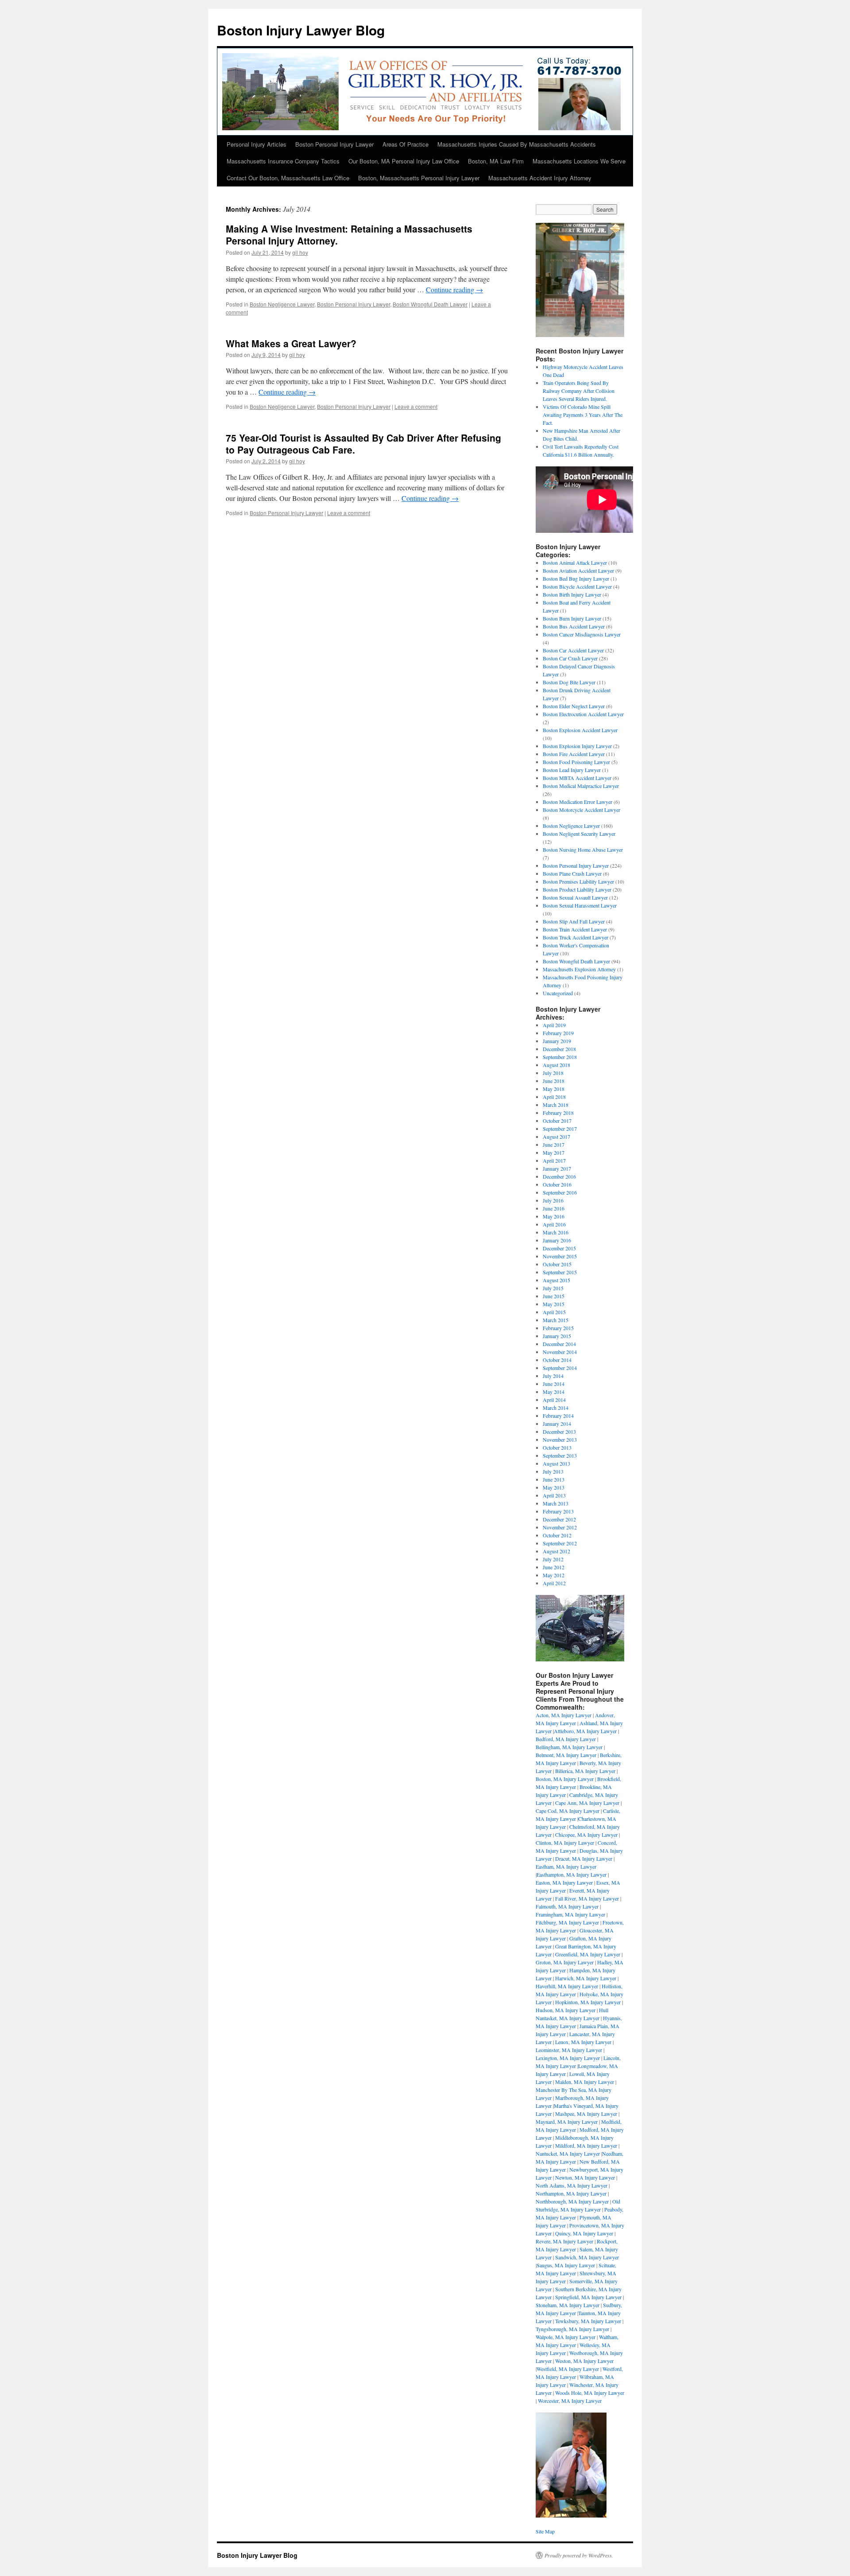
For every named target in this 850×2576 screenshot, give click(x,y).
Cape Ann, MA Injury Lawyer (587, 1803)
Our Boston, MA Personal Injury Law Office (404, 161)
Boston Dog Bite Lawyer (569, 682)
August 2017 (556, 1137)
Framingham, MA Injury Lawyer (570, 1914)
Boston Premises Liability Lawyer (578, 881)
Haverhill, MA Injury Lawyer (567, 1986)
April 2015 (554, 1312)
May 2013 (554, 1487)
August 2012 (556, 1551)
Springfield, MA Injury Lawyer (588, 2297)
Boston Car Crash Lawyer (570, 658)
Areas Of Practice (406, 144)
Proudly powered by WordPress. (579, 2555)
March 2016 (556, 1232)
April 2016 (554, 1224)
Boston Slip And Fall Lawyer (574, 921)
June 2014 (554, 1384)
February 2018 (558, 1113)
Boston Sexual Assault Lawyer (575, 897)
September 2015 (560, 1272)
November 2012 (560, 1527)
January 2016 (557, 1240)
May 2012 (554, 1575)
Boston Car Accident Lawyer (573, 650)
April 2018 (554, 1097)
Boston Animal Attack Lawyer (575, 563)
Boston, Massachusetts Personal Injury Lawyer (419, 178)
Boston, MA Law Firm (496, 161)
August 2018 (556, 1065)
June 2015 (554, 1296)
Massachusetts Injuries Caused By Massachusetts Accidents (517, 144)
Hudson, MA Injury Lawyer (566, 2010)
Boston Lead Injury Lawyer (572, 770)
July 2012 (553, 1559)
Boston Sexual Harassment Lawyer (580, 905)
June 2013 (554, 1479)
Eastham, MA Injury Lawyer (566, 1866)
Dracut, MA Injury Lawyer (584, 1858)
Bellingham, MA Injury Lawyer (569, 1747)
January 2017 (557, 1168)
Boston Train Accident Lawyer (575, 929)
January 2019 (557, 1041)
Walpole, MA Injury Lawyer (566, 2337)
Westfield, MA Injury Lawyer (568, 2369)
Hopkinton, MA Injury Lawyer (588, 2002)
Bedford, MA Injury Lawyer (566, 1739)
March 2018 (556, 1105)
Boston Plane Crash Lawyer (572, 873)
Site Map (545, 2531)
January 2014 (557, 1424)
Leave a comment (416, 406)
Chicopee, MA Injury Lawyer (586, 1835)
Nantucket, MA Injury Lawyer (568, 2153)
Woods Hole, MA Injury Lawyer (590, 2393)
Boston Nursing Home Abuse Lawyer (583, 850)
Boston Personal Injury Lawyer (334, 144)
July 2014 (553, 1376)
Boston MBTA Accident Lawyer (577, 778)
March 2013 (556, 1503)
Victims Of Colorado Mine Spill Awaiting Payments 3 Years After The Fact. (583, 415)
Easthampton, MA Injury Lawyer (572, 1874)
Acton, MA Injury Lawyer (564, 1715)
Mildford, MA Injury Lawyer (586, 2145)
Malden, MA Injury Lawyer (585, 2082)
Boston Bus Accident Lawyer (574, 626)
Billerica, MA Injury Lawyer (585, 1771)
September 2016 (560, 1192)
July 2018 (553, 1073)
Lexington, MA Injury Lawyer (568, 2058)
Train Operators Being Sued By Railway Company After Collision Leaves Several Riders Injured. (579, 391)
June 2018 (554, 1081)
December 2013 (559, 1432)
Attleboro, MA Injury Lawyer (585, 1731)
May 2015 (554, 1304)
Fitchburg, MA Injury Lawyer (567, 1922)
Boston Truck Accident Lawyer (576, 937)
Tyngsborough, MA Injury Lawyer (572, 2329)
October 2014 (557, 1360)
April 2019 (554, 1025)
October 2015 (557, 1264)
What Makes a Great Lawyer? (291, 343)
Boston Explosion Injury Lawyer (577, 746)
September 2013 (560, 1455)
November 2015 (560, 1256)
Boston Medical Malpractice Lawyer (581, 786)
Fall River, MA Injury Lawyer (587, 1898)
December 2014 (559, 1344)
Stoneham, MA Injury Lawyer (568, 2305)
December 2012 (559, 1519)
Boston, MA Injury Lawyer (565, 1779)
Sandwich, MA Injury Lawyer (587, 2257)
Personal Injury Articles (257, 144)
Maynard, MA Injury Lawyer (567, 2122)
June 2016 (554, 1208)
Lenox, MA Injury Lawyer (583, 2042)
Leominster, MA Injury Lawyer (569, 2050)
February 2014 (558, 1416)
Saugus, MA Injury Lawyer (566, 2265)
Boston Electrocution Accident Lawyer (583, 714)
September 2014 (560, 1368)
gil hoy (300, 252)
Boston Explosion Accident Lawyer (580, 730)
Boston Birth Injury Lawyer (572, 594)
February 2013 (558, 1511)
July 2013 (553, 1471)
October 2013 (557, 1447)
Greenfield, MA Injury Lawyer (588, 1954)
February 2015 (558, 1328)
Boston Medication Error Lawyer (578, 802)
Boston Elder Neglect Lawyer (574, 706)
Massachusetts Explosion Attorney (579, 969)
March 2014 (556, 1408)
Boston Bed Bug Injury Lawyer (576, 578)
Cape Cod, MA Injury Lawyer (568, 1811)
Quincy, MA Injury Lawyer (584, 2233)
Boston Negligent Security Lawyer (579, 834)
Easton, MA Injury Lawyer (564, 1882)
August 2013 (556, 1463)
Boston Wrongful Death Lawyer (430, 304)
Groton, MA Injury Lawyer (565, 1962)
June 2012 (554, 1567)
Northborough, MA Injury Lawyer (572, 2201)
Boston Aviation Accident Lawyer (578, 570)
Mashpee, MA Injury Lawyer (586, 2114)
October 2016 (557, 1184)
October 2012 (557, 1535)
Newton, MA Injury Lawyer (585, 2177)
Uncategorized (558, 993)
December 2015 (559, 1248)
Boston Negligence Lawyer (282, 304)
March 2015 (556, 1320)
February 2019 (558, 1033)
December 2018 (559, 1049)
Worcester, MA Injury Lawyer (570, 2401)
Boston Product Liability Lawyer (577, 889)
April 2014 (554, 1400)
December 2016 (559, 1176)
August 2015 (556, 1280)
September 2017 (560, 1129)
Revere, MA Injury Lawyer (564, 2241)
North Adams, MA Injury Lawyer (572, 2185)
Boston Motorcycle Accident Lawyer (581, 810)
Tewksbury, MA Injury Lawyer (588, 2321)
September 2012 (560, 1543)
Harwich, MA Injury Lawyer (586, 1978)
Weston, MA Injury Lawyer (584, 2361)
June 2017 (554, 1144)
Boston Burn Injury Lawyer (572, 618)
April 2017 (554, 1160)
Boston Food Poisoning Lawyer (576, 762)
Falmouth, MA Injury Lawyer (567, 1906)
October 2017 (557, 1121)
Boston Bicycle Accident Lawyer (577, 586)
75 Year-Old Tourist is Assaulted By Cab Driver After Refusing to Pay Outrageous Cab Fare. (363, 444)
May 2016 (554, 1216)
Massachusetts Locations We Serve (579, 161)
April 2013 (554, 1495)
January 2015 (557, 1336)
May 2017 (554, 1152)
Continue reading (454, 289)
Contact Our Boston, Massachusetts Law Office (288, 178)
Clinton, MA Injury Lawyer (565, 1843)
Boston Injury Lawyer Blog (301, 30)
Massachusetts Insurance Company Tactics (283, 161)
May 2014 (554, 1392)
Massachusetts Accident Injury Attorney (540, 178)
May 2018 (554, 1089)
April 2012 (554, 1583)
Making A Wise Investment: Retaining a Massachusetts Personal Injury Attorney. (349, 235)
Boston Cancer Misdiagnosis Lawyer (582, 634)
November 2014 (560, 1352)
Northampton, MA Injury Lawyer (571, 2193)
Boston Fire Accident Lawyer (574, 754)
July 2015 (553, 1288)
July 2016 (553, 1200)
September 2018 (560, 1057)
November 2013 (560, 1439)
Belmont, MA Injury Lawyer (566, 1755)
